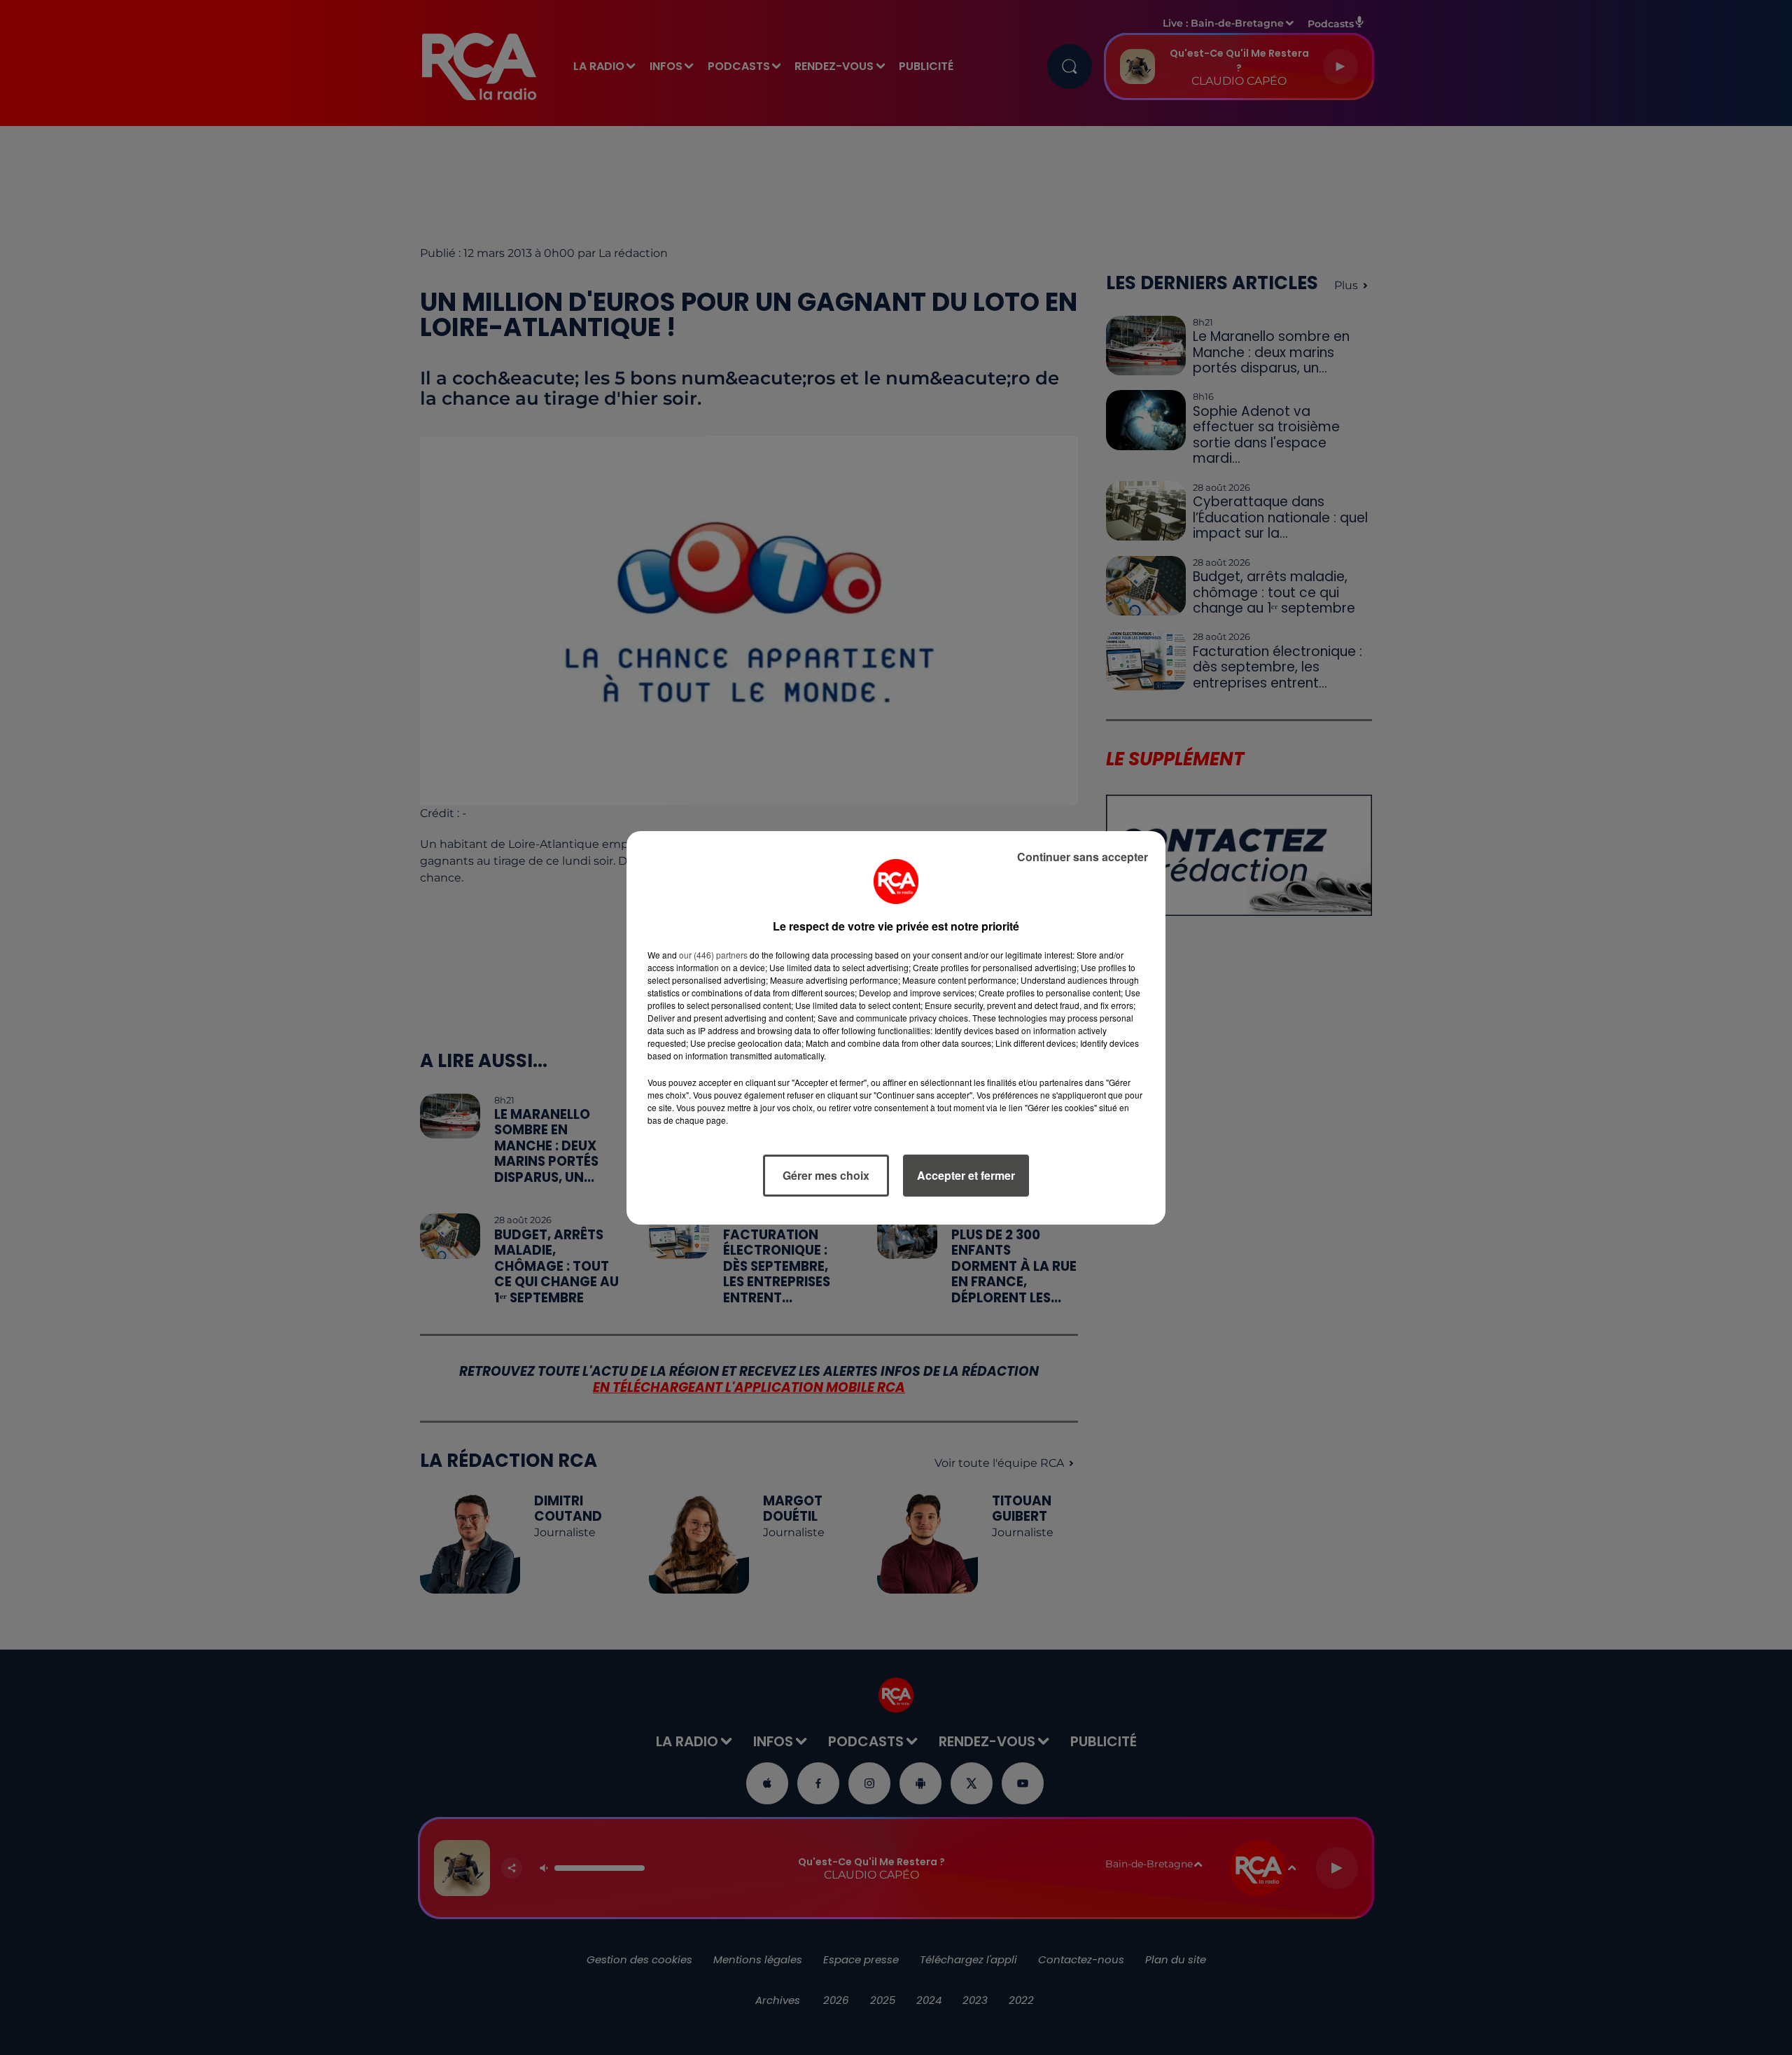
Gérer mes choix (826, 1175)
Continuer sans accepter (1083, 857)
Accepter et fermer (966, 1175)
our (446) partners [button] (713, 955)
